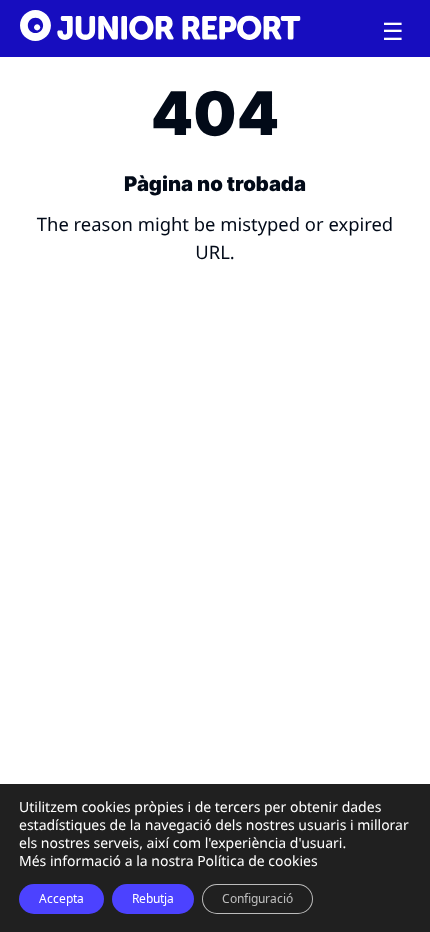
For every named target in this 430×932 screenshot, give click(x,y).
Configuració (257, 898)
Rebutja (153, 898)
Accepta (61, 898)
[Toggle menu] (393, 32)
